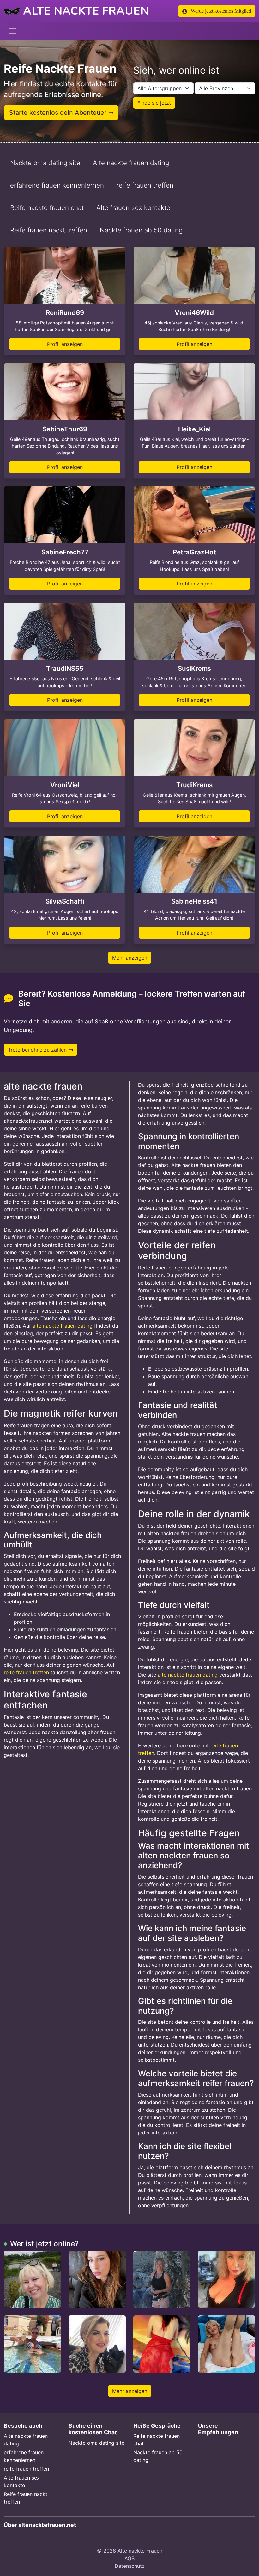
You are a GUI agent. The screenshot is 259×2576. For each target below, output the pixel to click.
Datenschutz (130, 2566)
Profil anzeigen (65, 344)
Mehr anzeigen (130, 958)
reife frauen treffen (145, 185)
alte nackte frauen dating (63, 1326)
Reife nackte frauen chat (47, 208)
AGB (129, 2558)
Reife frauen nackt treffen (49, 230)
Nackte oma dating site (45, 163)
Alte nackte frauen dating (131, 163)
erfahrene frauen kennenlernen (57, 185)
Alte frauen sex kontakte (133, 208)
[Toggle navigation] (13, 31)
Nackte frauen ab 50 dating (141, 230)
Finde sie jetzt (154, 103)
